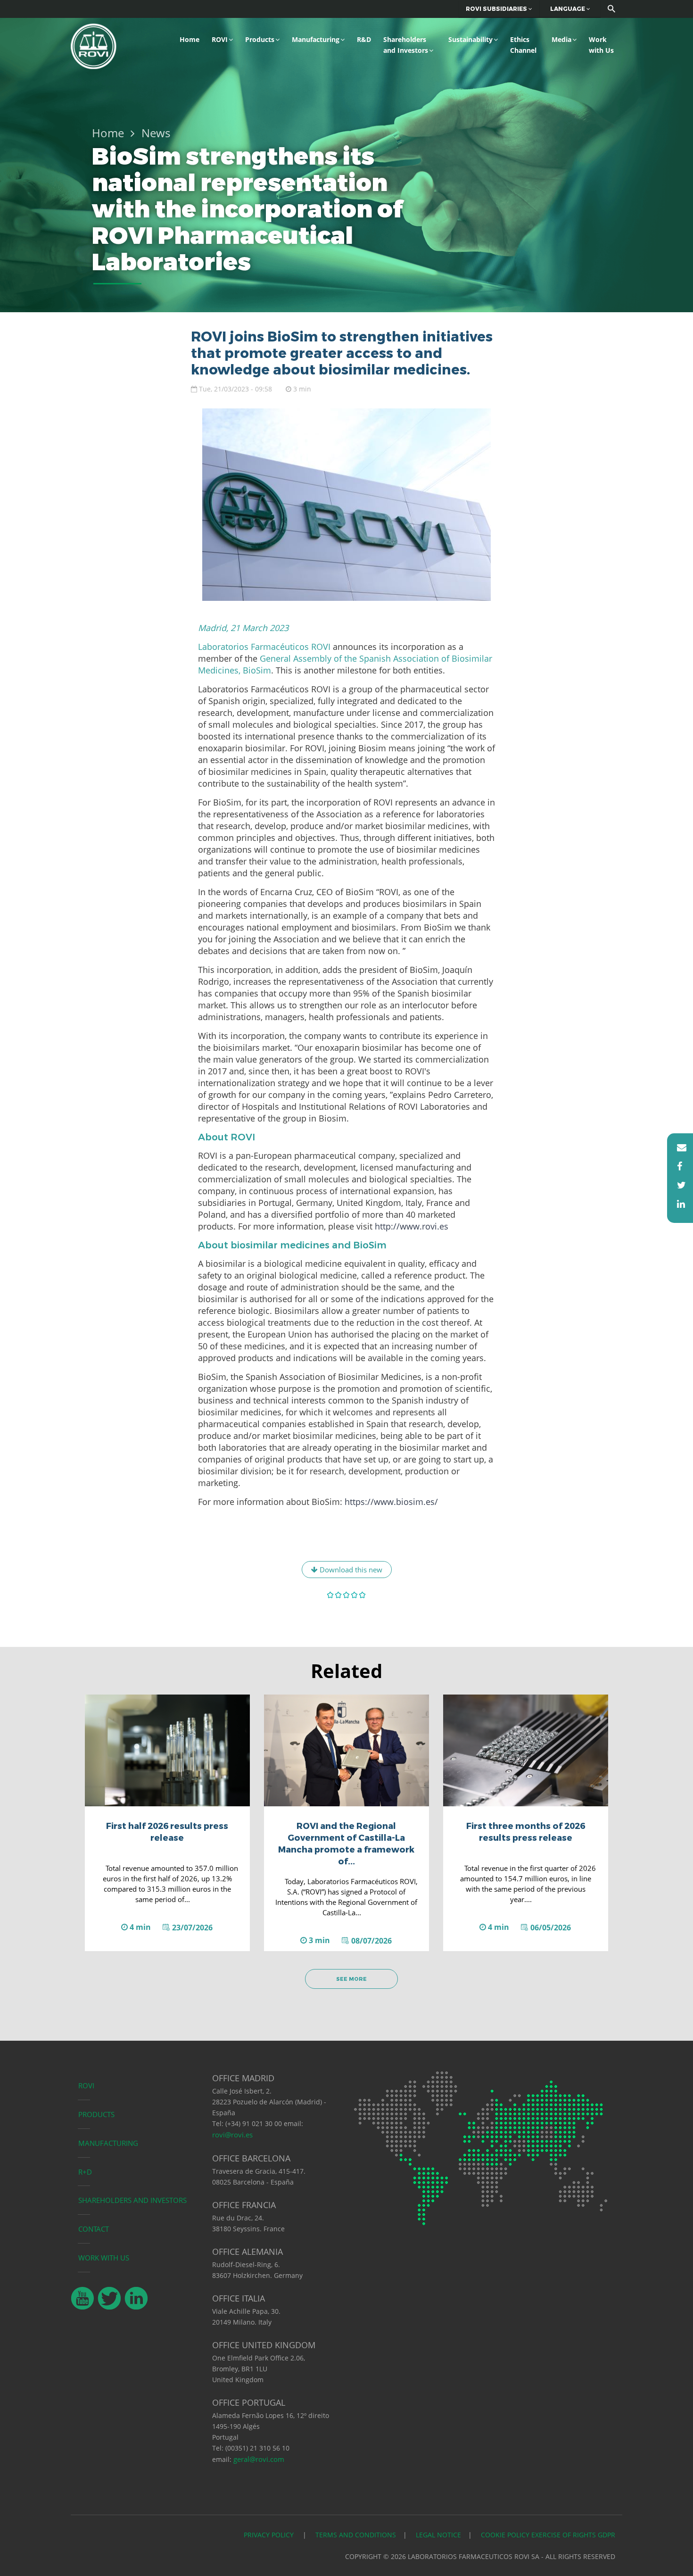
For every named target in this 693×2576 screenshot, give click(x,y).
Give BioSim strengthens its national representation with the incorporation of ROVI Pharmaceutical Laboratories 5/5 (363, 1595)
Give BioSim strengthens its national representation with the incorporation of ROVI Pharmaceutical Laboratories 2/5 (339, 1595)
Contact (94, 2229)
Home (190, 39)
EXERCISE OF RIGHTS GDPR (573, 2535)
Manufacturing (316, 39)
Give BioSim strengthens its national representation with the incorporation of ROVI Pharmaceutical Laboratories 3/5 (347, 1595)
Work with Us (601, 45)
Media (561, 39)
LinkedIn (677, 1204)
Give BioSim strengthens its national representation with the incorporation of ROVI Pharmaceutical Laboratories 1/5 (331, 1595)
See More (351, 1979)
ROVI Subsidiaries (497, 9)
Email (677, 1147)
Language (568, 9)
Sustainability (470, 39)
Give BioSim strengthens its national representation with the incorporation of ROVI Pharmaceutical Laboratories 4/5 (355, 1595)
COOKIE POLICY (505, 2535)
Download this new (350, 1570)
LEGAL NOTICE (438, 2535)
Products (260, 39)
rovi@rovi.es (232, 2135)
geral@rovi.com (259, 2459)
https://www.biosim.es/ (391, 1502)
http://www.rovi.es (412, 1226)
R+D (85, 2172)
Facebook (677, 1166)
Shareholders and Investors (406, 45)
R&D (364, 39)
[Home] (94, 45)
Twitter (677, 1185)
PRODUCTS (96, 2114)
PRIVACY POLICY (270, 2535)
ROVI (220, 39)
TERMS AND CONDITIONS (356, 2535)
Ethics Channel (523, 45)
